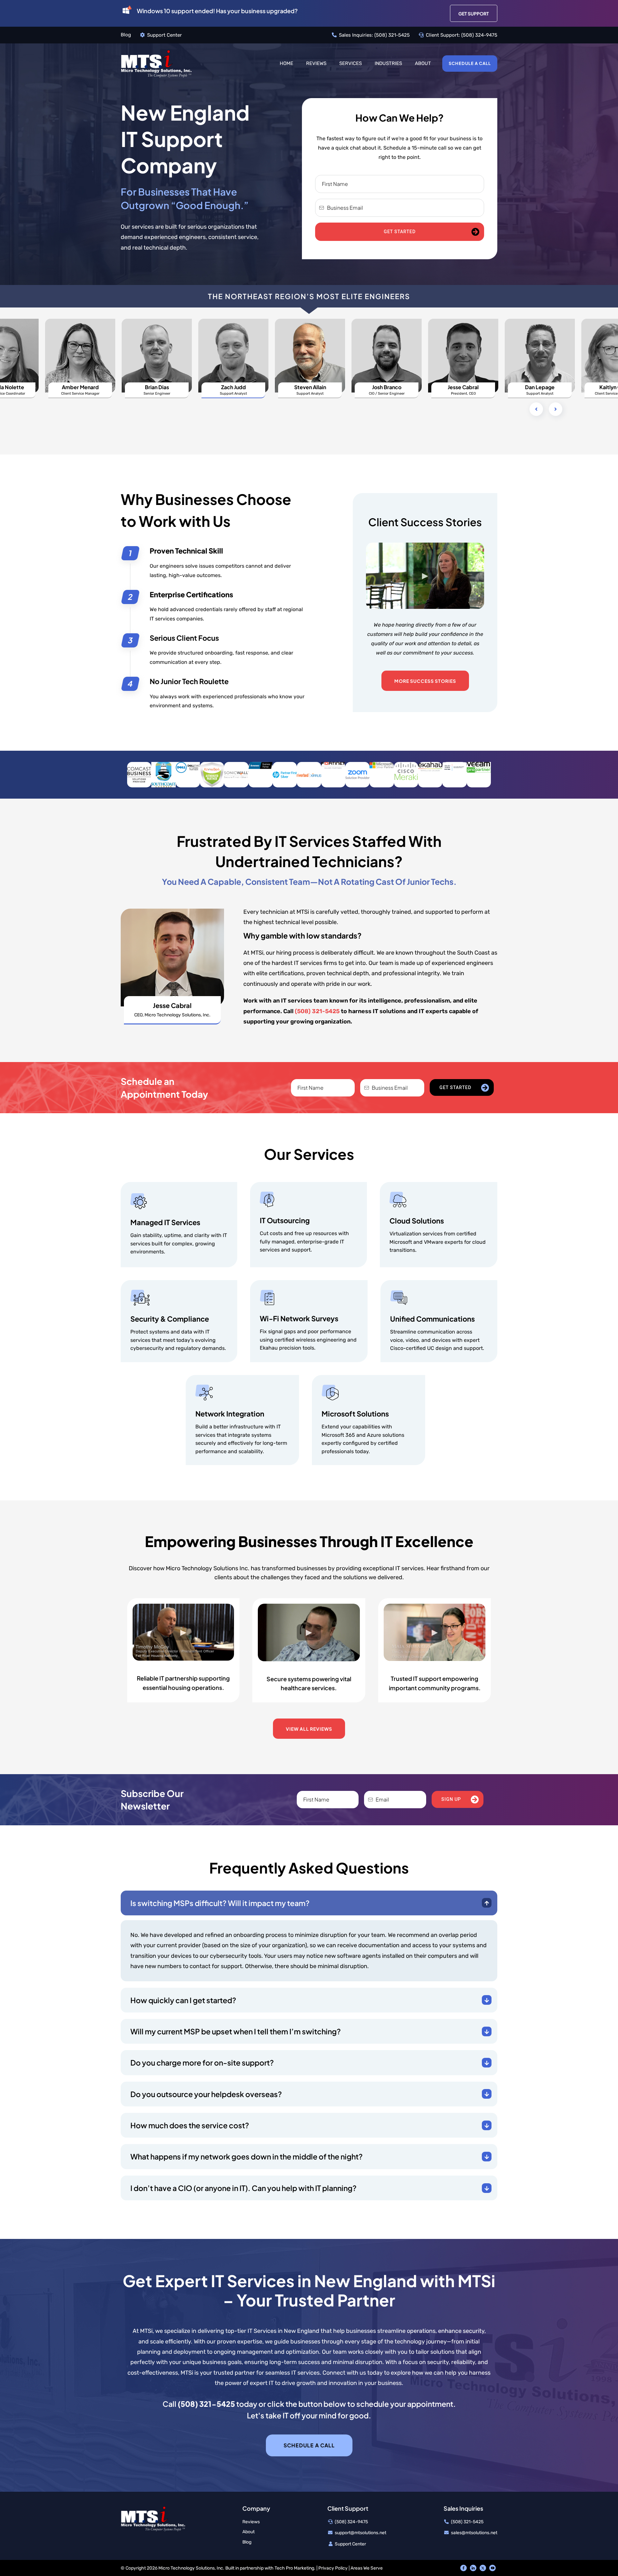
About (423, 63)
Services (351, 63)
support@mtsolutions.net (360, 2533)
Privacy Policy (333, 2568)
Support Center (164, 35)
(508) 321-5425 (392, 35)
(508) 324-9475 (479, 35)
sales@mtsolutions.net (474, 2533)
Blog (126, 35)
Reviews (316, 63)
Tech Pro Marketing (294, 2568)
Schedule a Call (470, 63)
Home (286, 63)
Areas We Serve (367, 2568)
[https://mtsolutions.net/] (156, 63)
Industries (388, 63)
